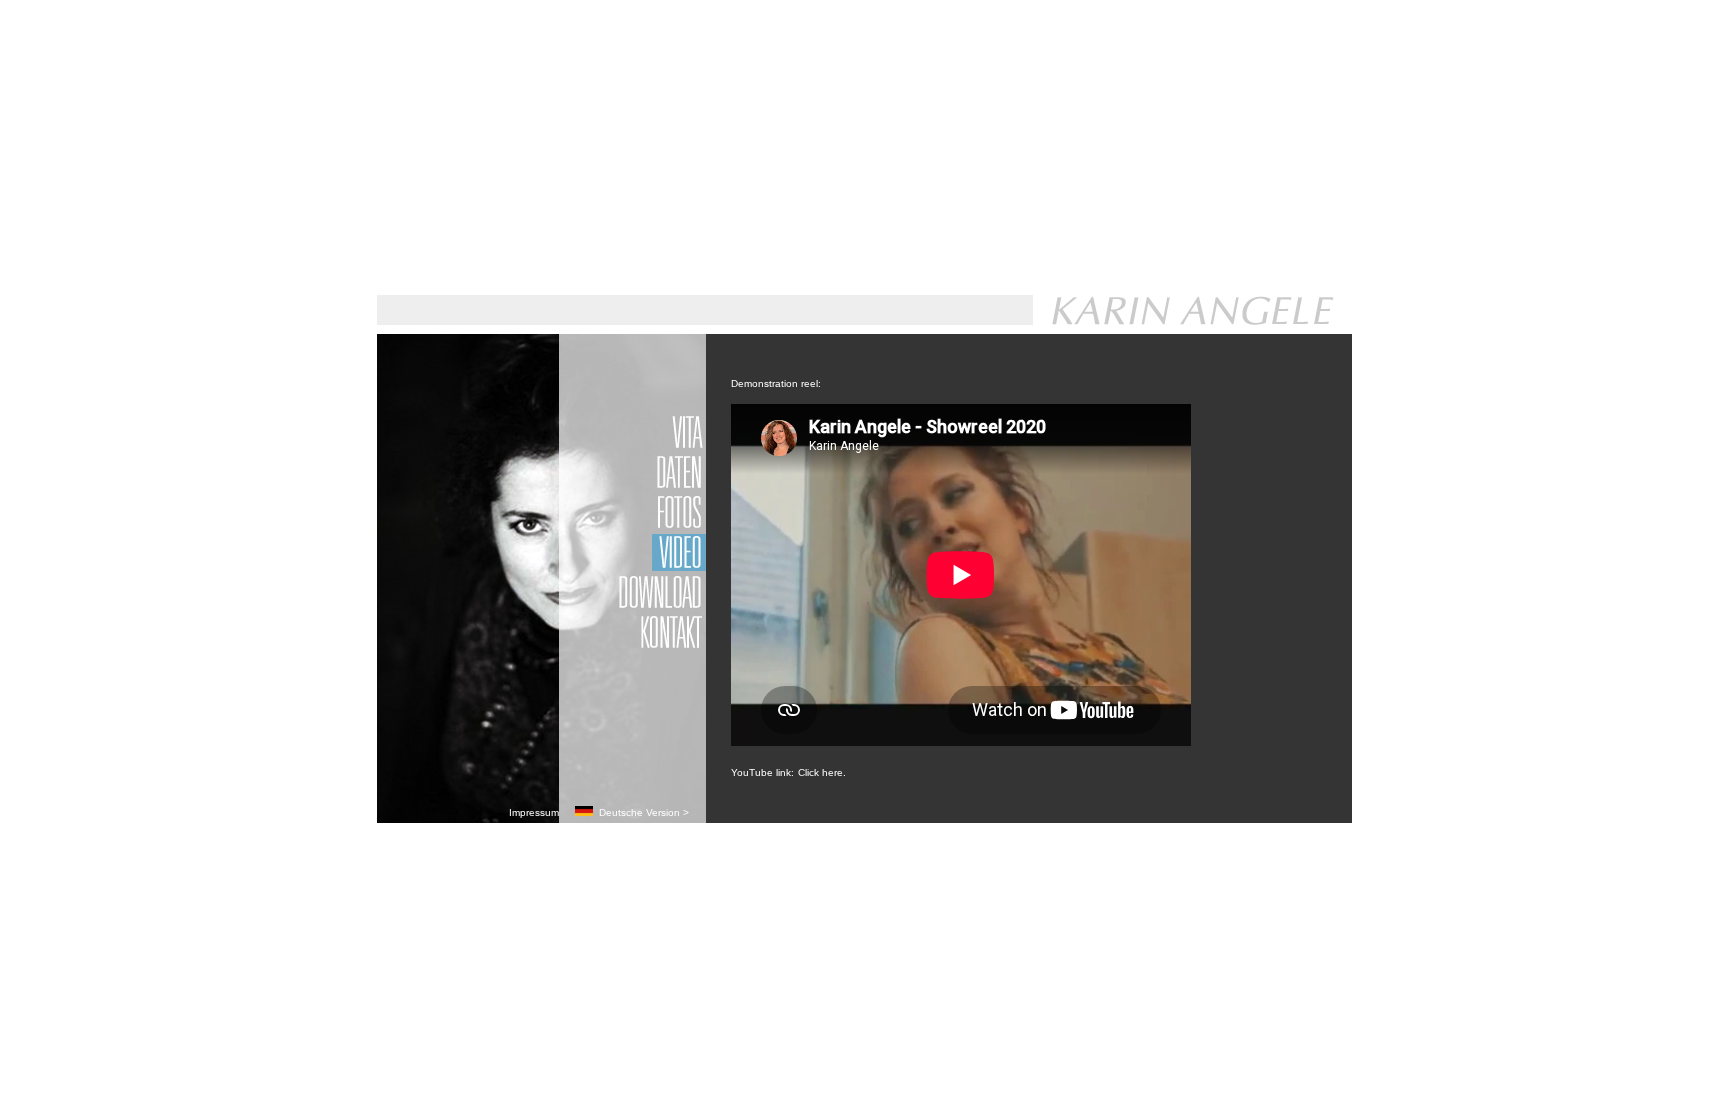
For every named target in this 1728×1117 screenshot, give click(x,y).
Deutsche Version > (641, 812)
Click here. (822, 772)
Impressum (534, 812)
